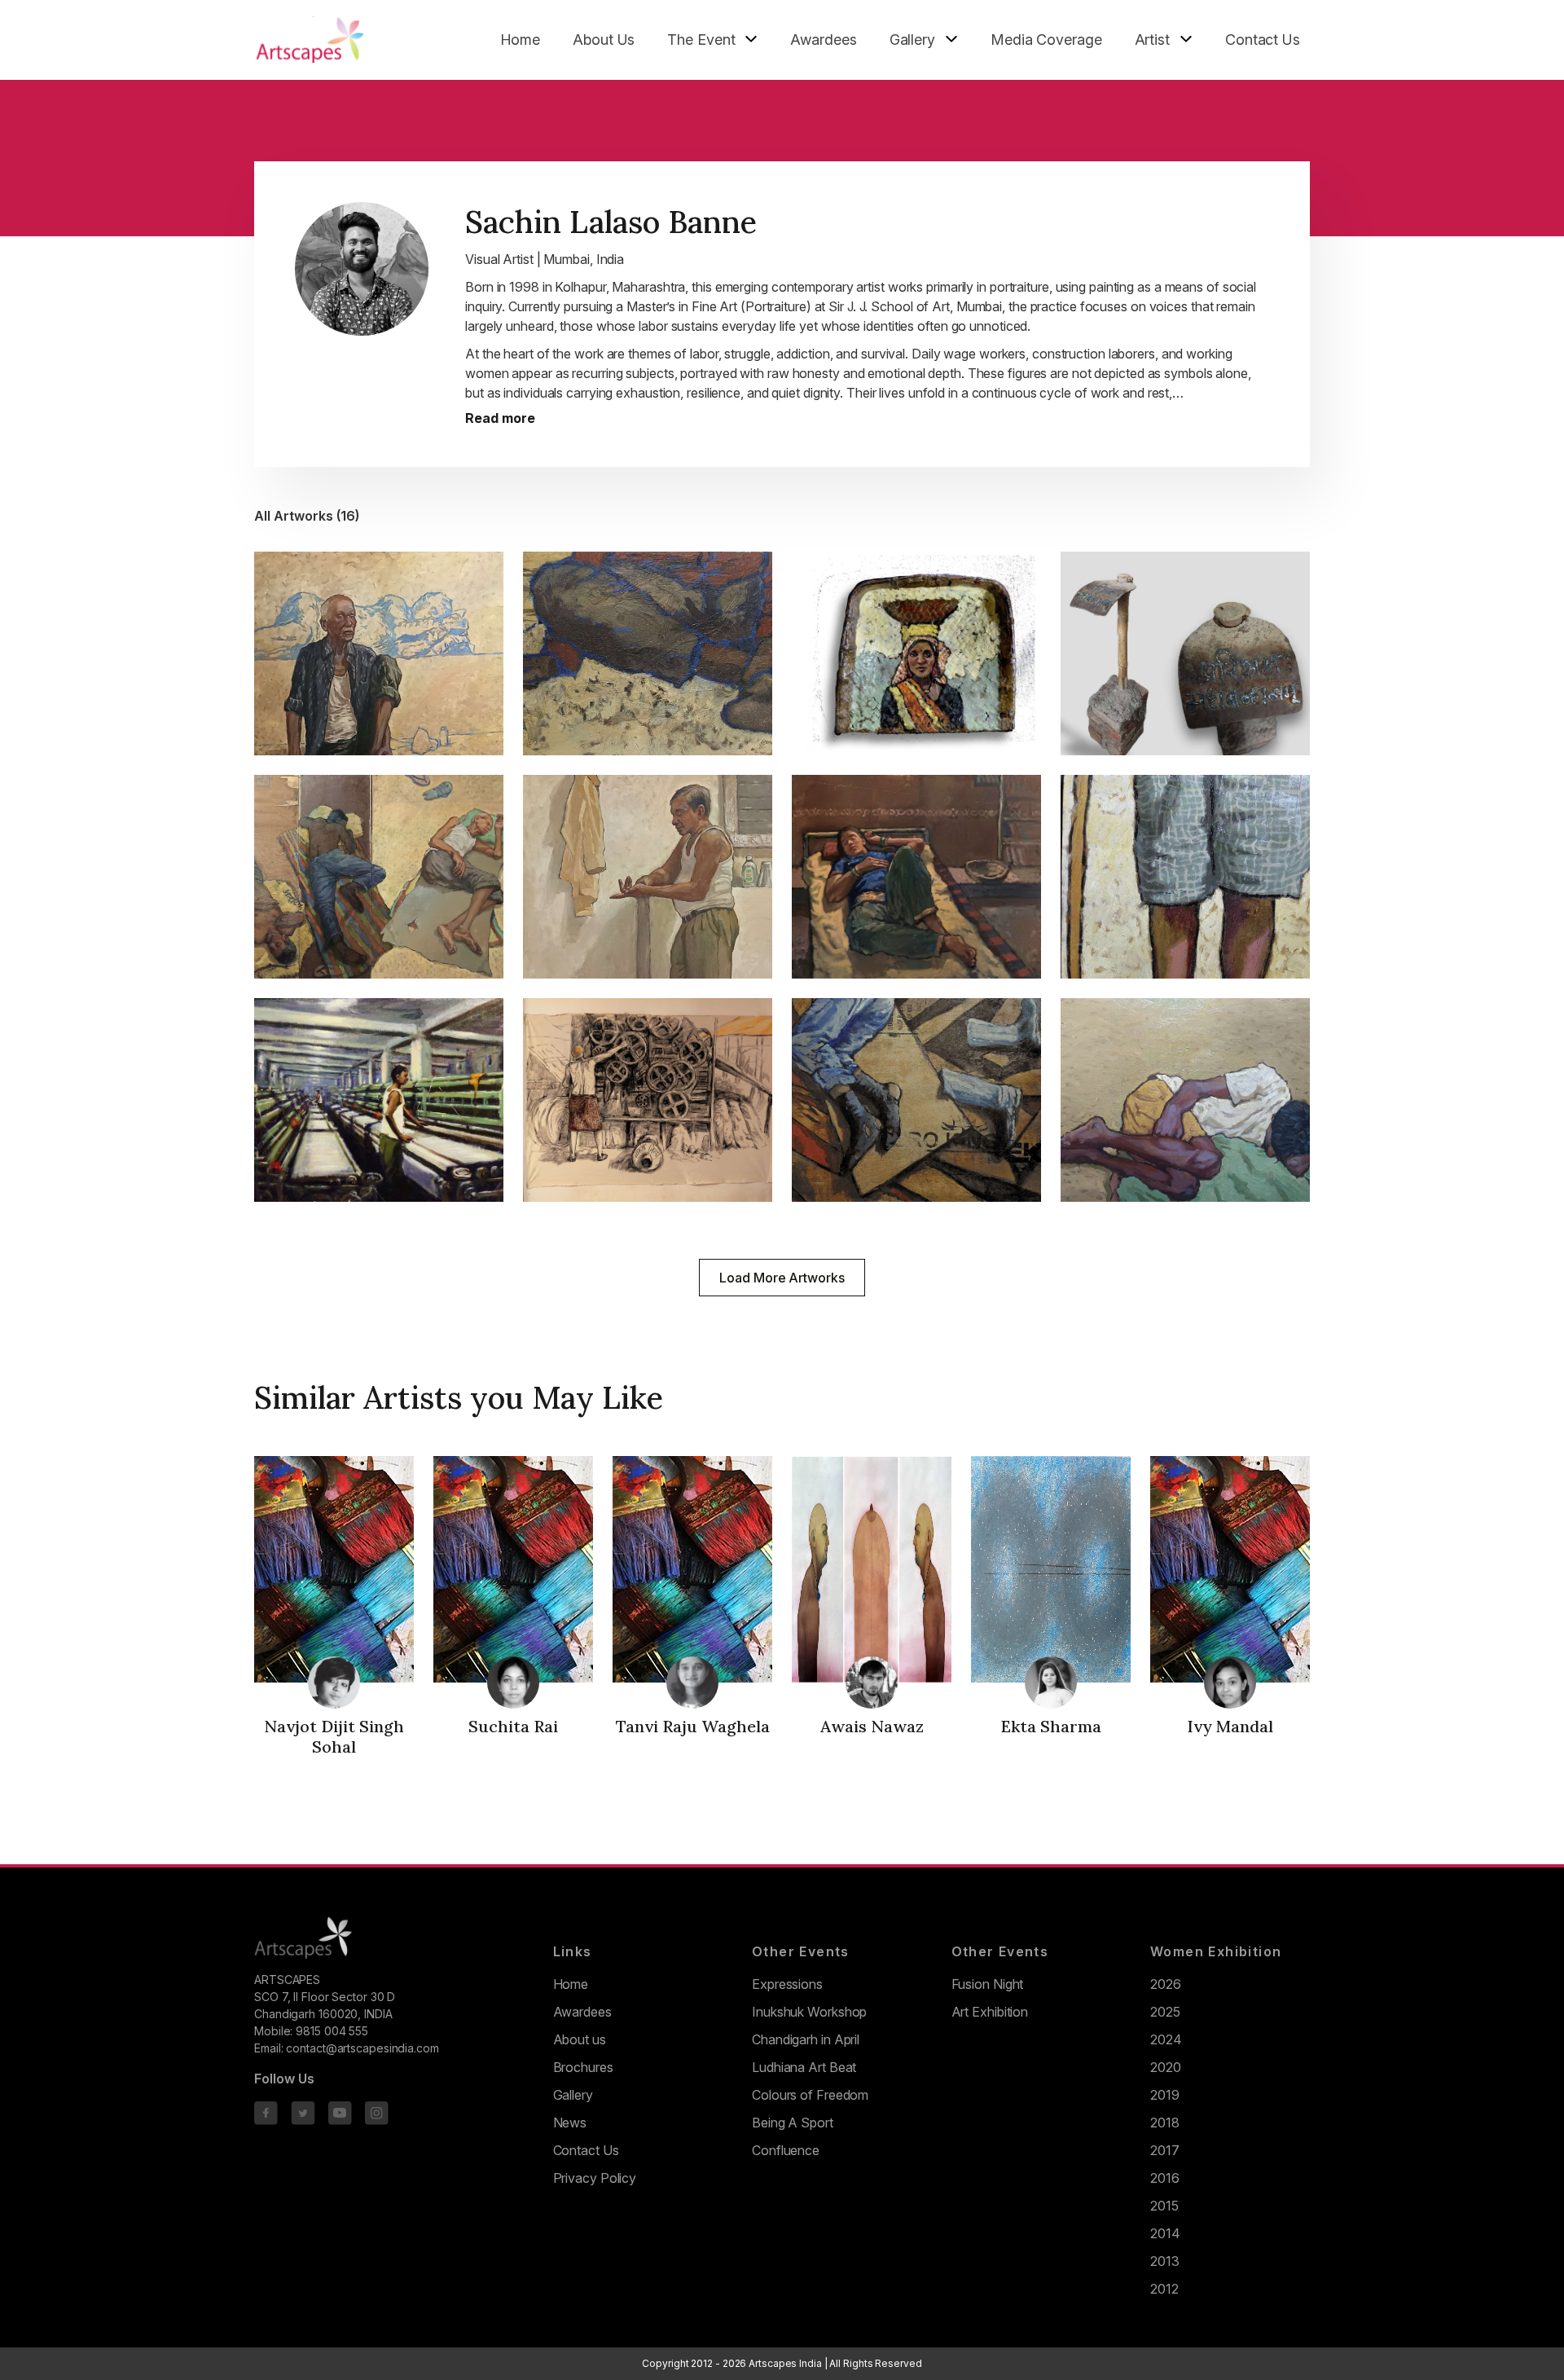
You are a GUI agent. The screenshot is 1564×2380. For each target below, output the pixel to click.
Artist (1152, 40)
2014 (1165, 2233)
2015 (1164, 2206)
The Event (701, 40)
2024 (1166, 2039)
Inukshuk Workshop (809, 2012)
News (570, 2123)
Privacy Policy (595, 2178)
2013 (1165, 2261)
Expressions (787, 1984)
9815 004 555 (332, 2031)
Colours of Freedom (810, 2095)
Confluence (786, 2150)
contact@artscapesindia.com (362, 2048)
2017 (1165, 2150)
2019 (1165, 2095)
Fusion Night (988, 1984)
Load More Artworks (782, 1278)
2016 (1165, 2178)
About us (580, 2039)
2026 (1166, 1984)
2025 (1165, 2012)
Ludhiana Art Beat (804, 2067)
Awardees (823, 40)
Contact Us (1263, 40)
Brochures (583, 2067)
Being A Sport (793, 2123)
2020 (1166, 2067)
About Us (604, 40)
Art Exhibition (990, 2012)
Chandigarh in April (806, 2039)
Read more (500, 418)
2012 (1164, 2289)
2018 (1165, 2123)
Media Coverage (1046, 40)
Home (521, 40)
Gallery (912, 40)
